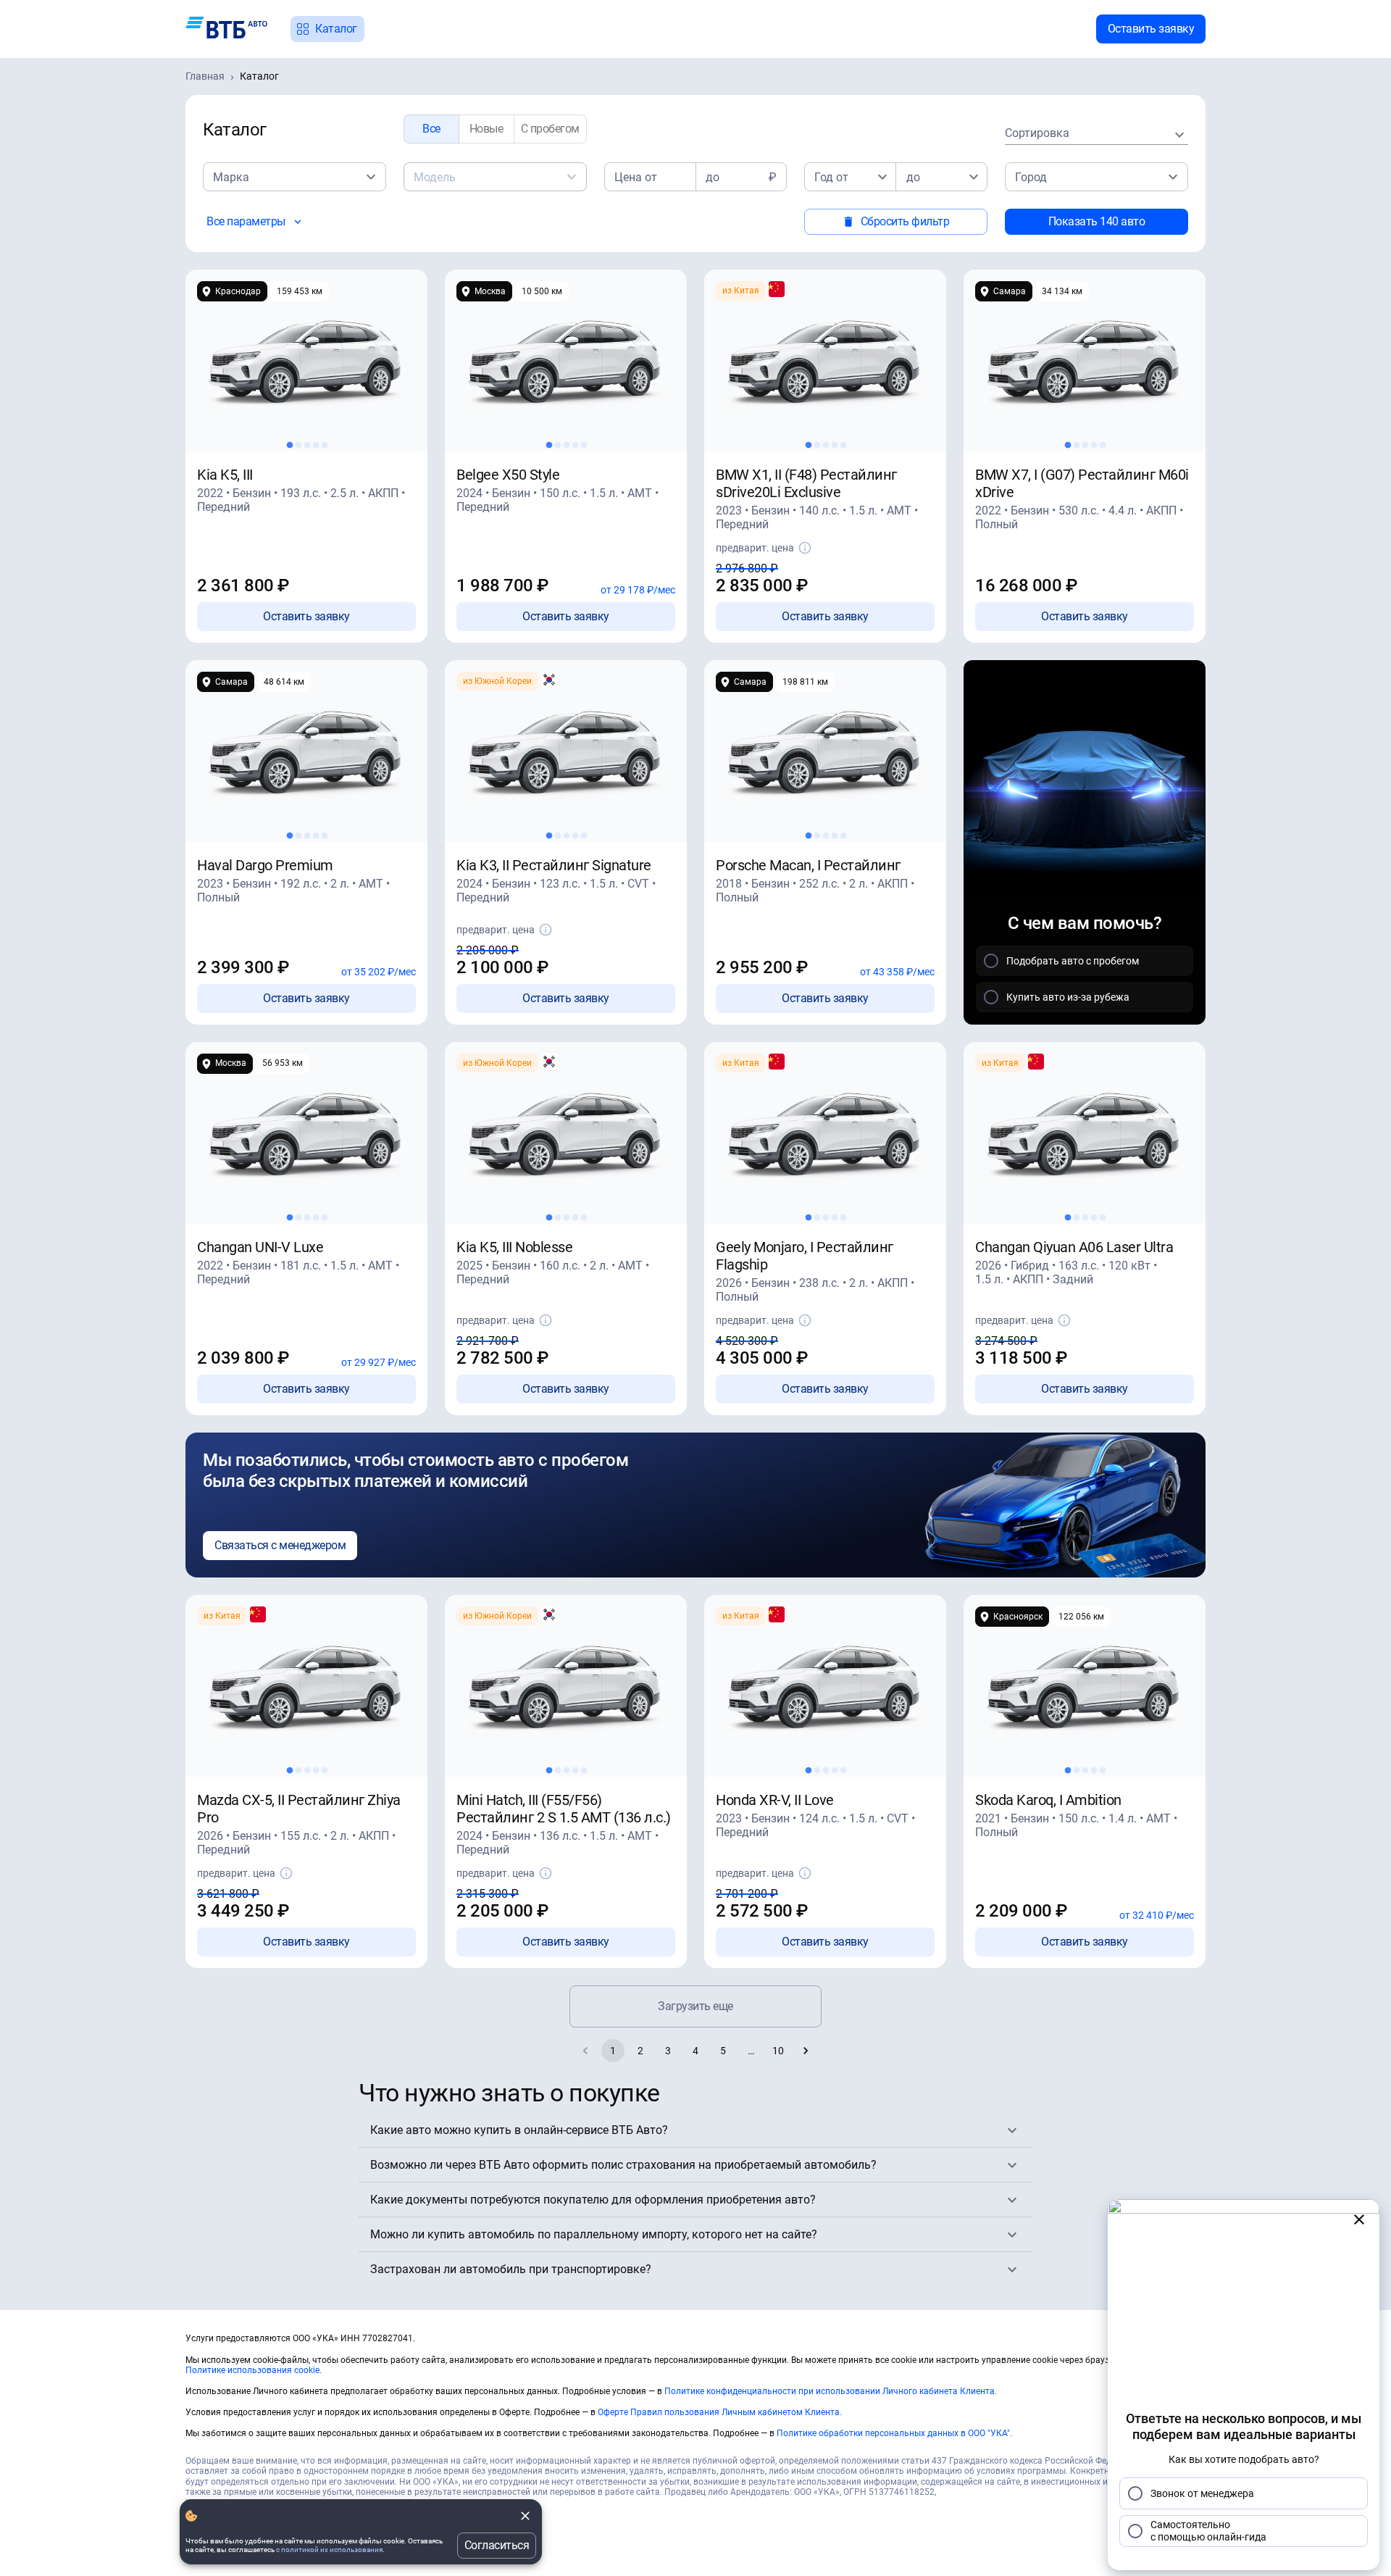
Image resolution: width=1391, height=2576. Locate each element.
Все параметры (246, 221)
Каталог (336, 29)
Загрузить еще (695, 2006)
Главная (205, 76)
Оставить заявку (1151, 29)
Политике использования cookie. (254, 2370)
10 (778, 2051)
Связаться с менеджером (280, 1545)
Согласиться (497, 2545)
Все (431, 129)
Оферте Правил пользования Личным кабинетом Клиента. (720, 2412)
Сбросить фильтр (905, 221)
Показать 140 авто (1097, 221)
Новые (486, 129)
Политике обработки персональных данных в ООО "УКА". (894, 2433)
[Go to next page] (806, 2051)
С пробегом (550, 129)
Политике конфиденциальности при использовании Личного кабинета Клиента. (831, 2391)
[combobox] (1096, 134)
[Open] (371, 177)
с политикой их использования (329, 2550)
